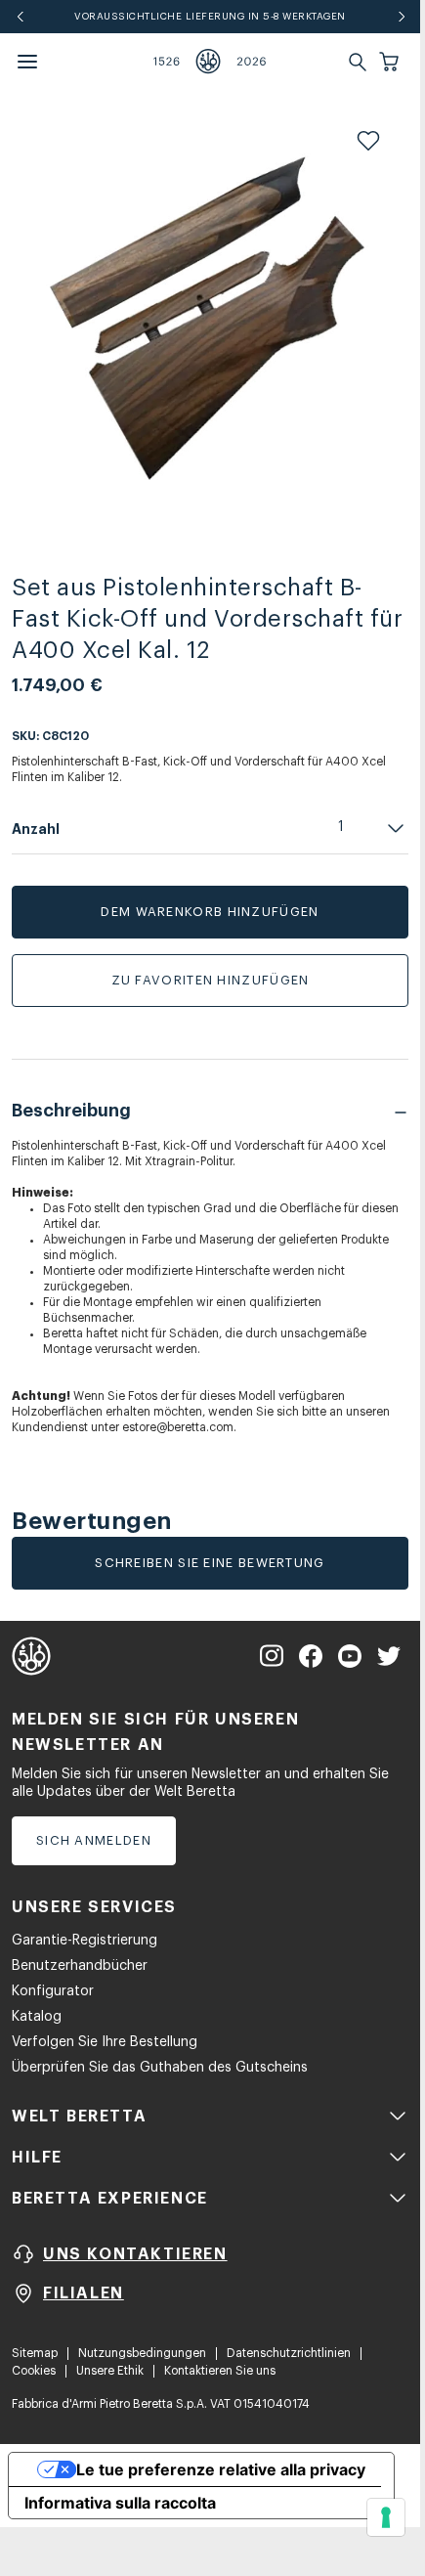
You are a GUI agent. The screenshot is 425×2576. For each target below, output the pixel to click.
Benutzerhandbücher (80, 1966)
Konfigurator (53, 1991)
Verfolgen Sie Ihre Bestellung (105, 2042)
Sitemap (35, 2353)
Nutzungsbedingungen (142, 2353)
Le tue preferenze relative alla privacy (221, 2469)
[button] (391, 62)
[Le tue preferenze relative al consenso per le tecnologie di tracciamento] (386, 2517)
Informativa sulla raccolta (120, 2503)
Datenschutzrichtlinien (289, 2353)
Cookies (34, 2371)
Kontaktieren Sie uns (220, 2371)
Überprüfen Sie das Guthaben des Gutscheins (160, 2068)
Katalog (37, 2017)
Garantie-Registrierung (85, 1941)
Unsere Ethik (110, 2371)
